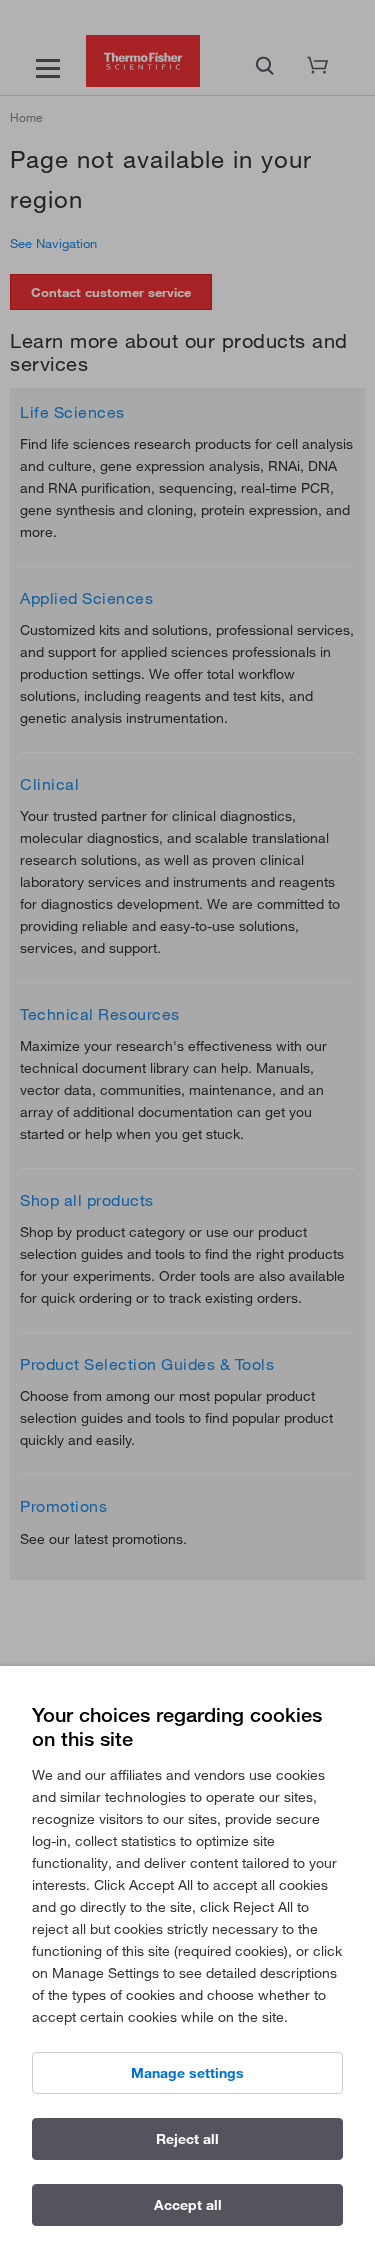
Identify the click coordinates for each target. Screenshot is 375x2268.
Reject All (187, 2139)
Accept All (188, 2205)
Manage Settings (187, 2073)
